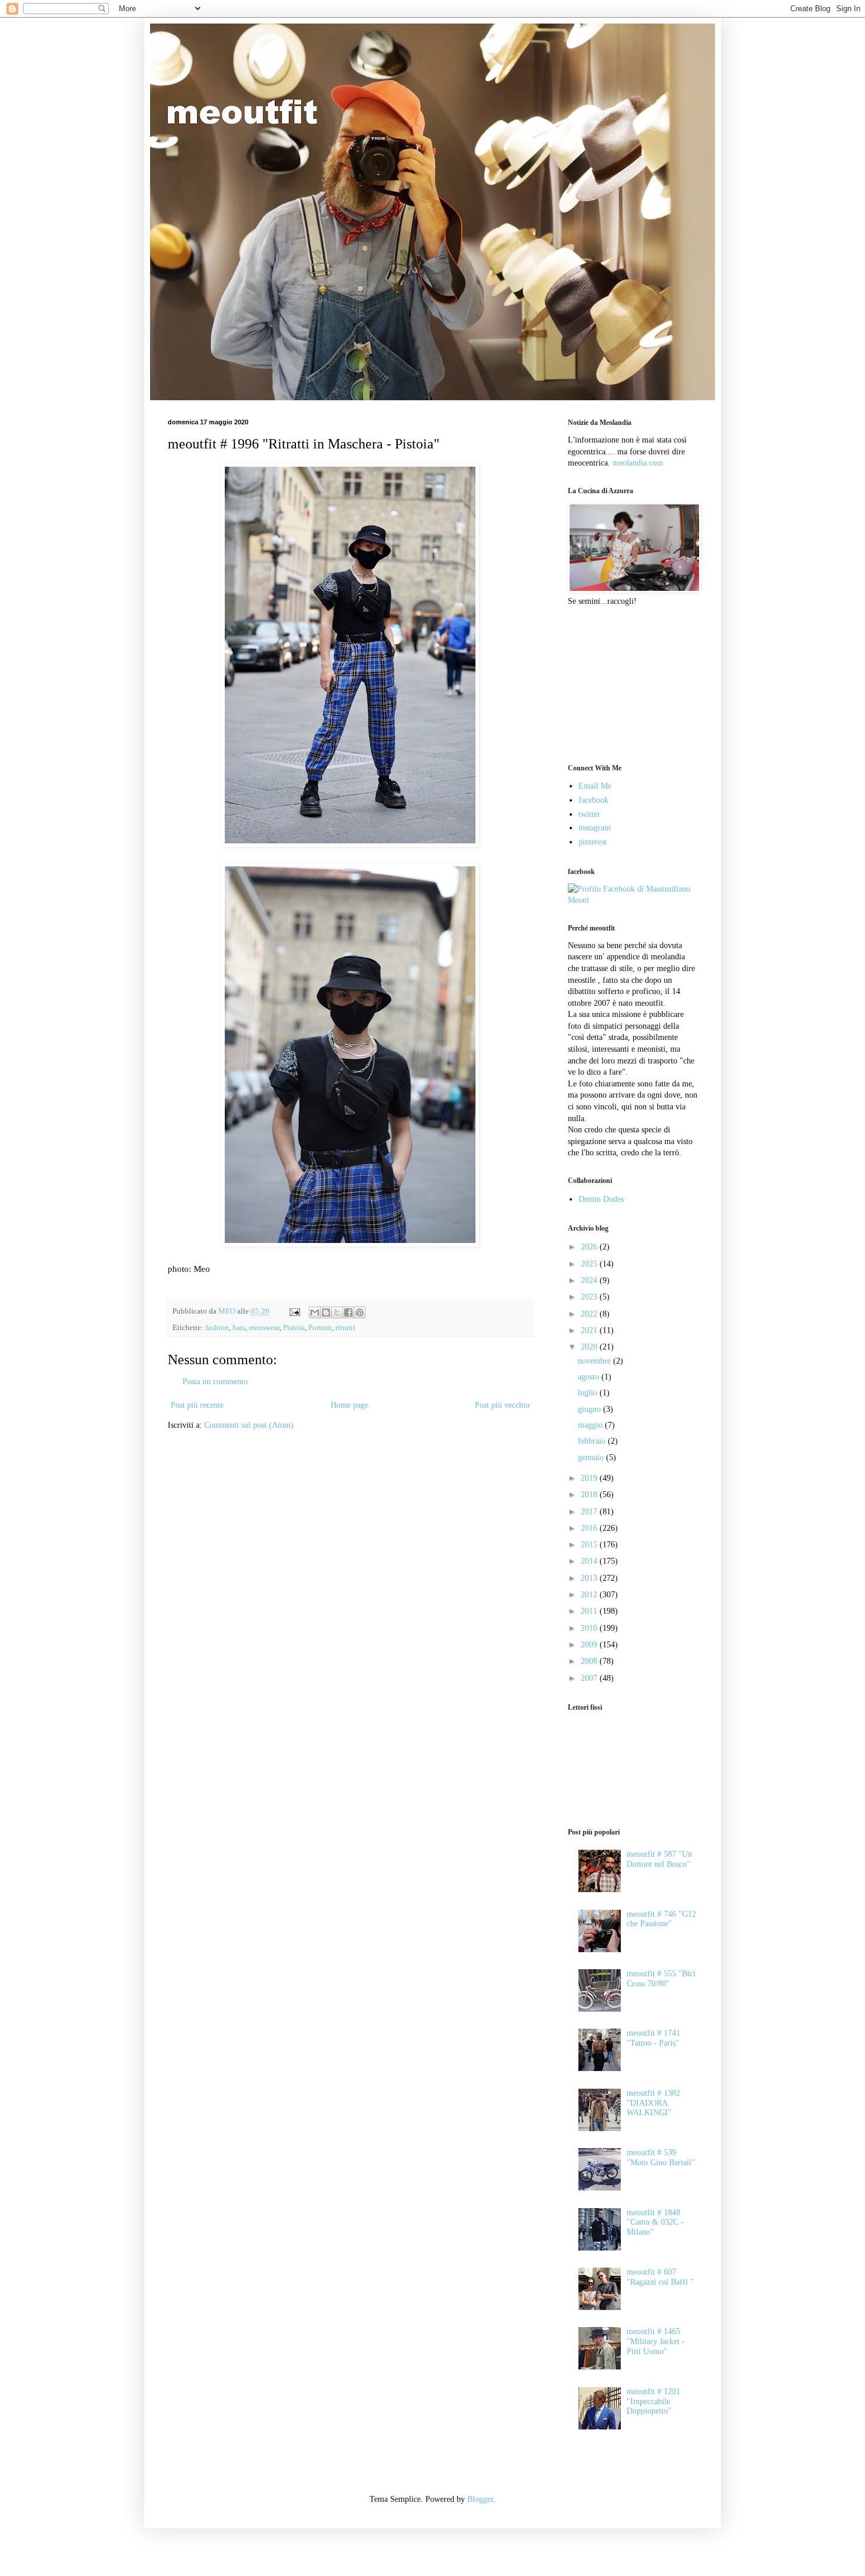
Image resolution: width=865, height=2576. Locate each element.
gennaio (592, 1457)
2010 (590, 1628)
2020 (590, 1347)
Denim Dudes (601, 1199)
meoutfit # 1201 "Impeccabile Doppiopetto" (653, 2402)
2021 (590, 1330)
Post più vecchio (502, 1405)
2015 (590, 1545)
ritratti (345, 1328)
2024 (590, 1280)
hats (239, 1328)
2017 (590, 1512)
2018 (590, 1495)
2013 (590, 1578)
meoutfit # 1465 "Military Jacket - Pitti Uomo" (656, 2341)
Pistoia (294, 1328)
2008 (590, 1661)
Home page (350, 1405)
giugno (590, 1409)
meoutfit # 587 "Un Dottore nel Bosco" (659, 1859)
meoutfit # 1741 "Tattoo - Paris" (653, 2038)
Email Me (595, 786)
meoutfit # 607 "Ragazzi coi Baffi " (660, 2277)
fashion (217, 1328)
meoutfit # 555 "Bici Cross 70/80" (661, 1979)
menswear (264, 1328)
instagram (595, 828)
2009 (590, 1645)
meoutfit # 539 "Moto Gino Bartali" (661, 2158)
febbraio (593, 1441)
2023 (590, 1297)
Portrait (320, 1328)
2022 (590, 1314)
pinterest (593, 842)
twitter (589, 814)
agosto (590, 1377)
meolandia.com (638, 463)
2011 (590, 1611)
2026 (590, 1247)
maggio (591, 1425)
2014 (590, 1561)
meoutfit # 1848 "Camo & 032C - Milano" (655, 2223)
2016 (590, 1528)
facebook (593, 800)
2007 (590, 1678)
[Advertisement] (627, 684)
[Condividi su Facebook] (348, 1312)
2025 (590, 1264)
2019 (590, 1478)
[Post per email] (294, 1311)
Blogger (480, 2499)
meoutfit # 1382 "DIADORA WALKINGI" (653, 2103)
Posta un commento (215, 1382)
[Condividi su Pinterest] (360, 1312)
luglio (589, 1393)
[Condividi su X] (337, 1312)
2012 (590, 1595)
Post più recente (197, 1405)
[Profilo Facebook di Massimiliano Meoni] (633, 900)
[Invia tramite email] (315, 1312)
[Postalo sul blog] (326, 1312)
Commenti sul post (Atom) (249, 1425)
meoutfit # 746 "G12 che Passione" (661, 1919)
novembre (595, 1361)
